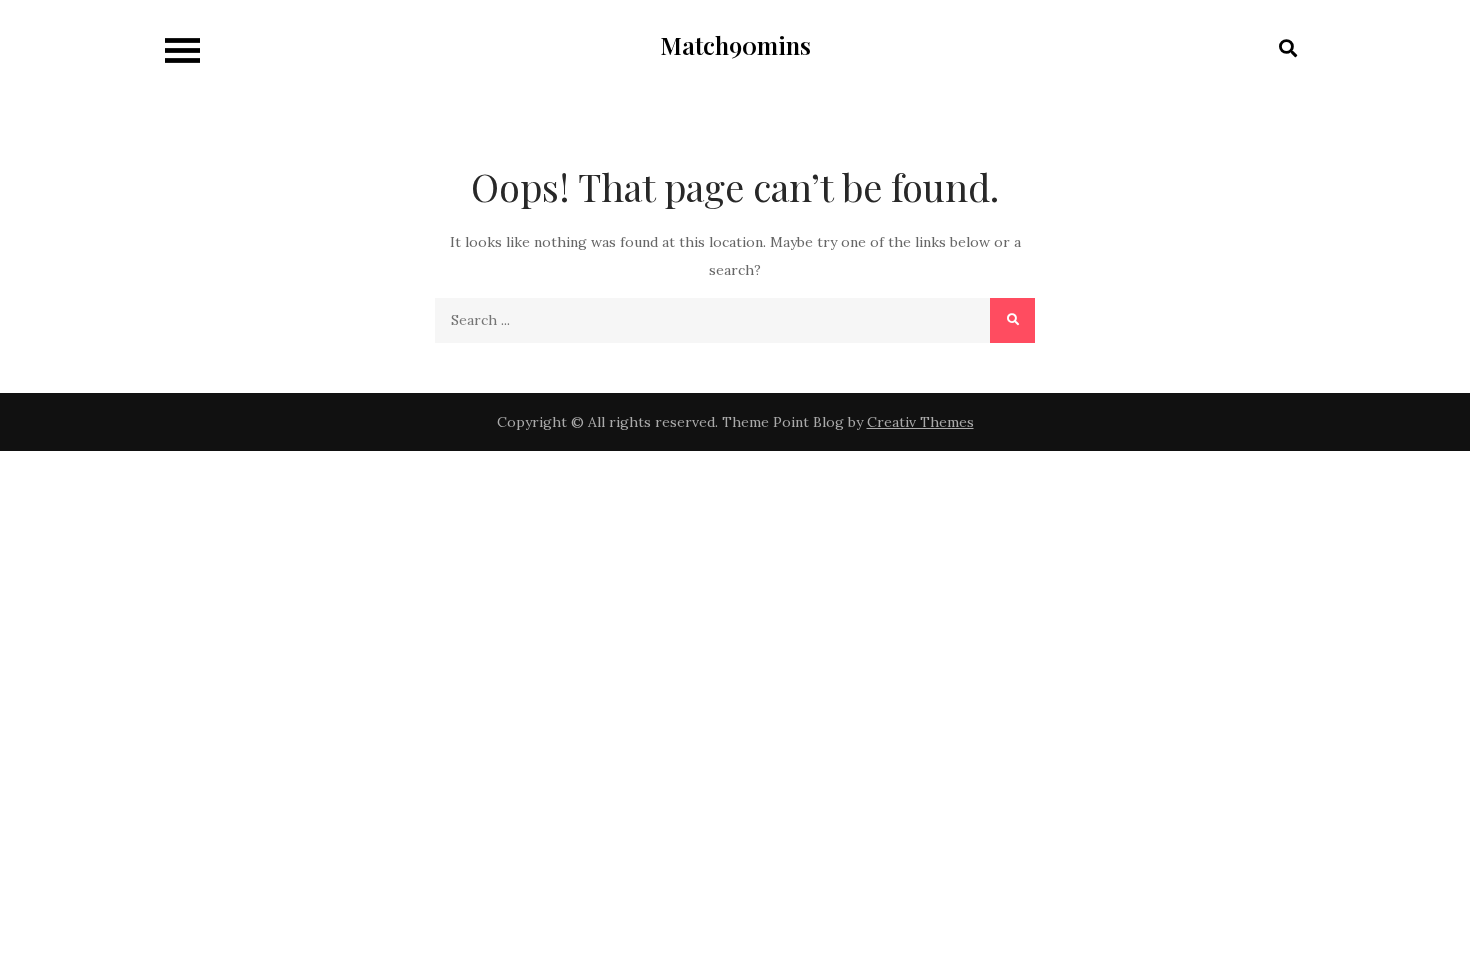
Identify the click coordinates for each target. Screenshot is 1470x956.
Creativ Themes (920, 422)
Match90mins (735, 45)
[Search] (1012, 320)
